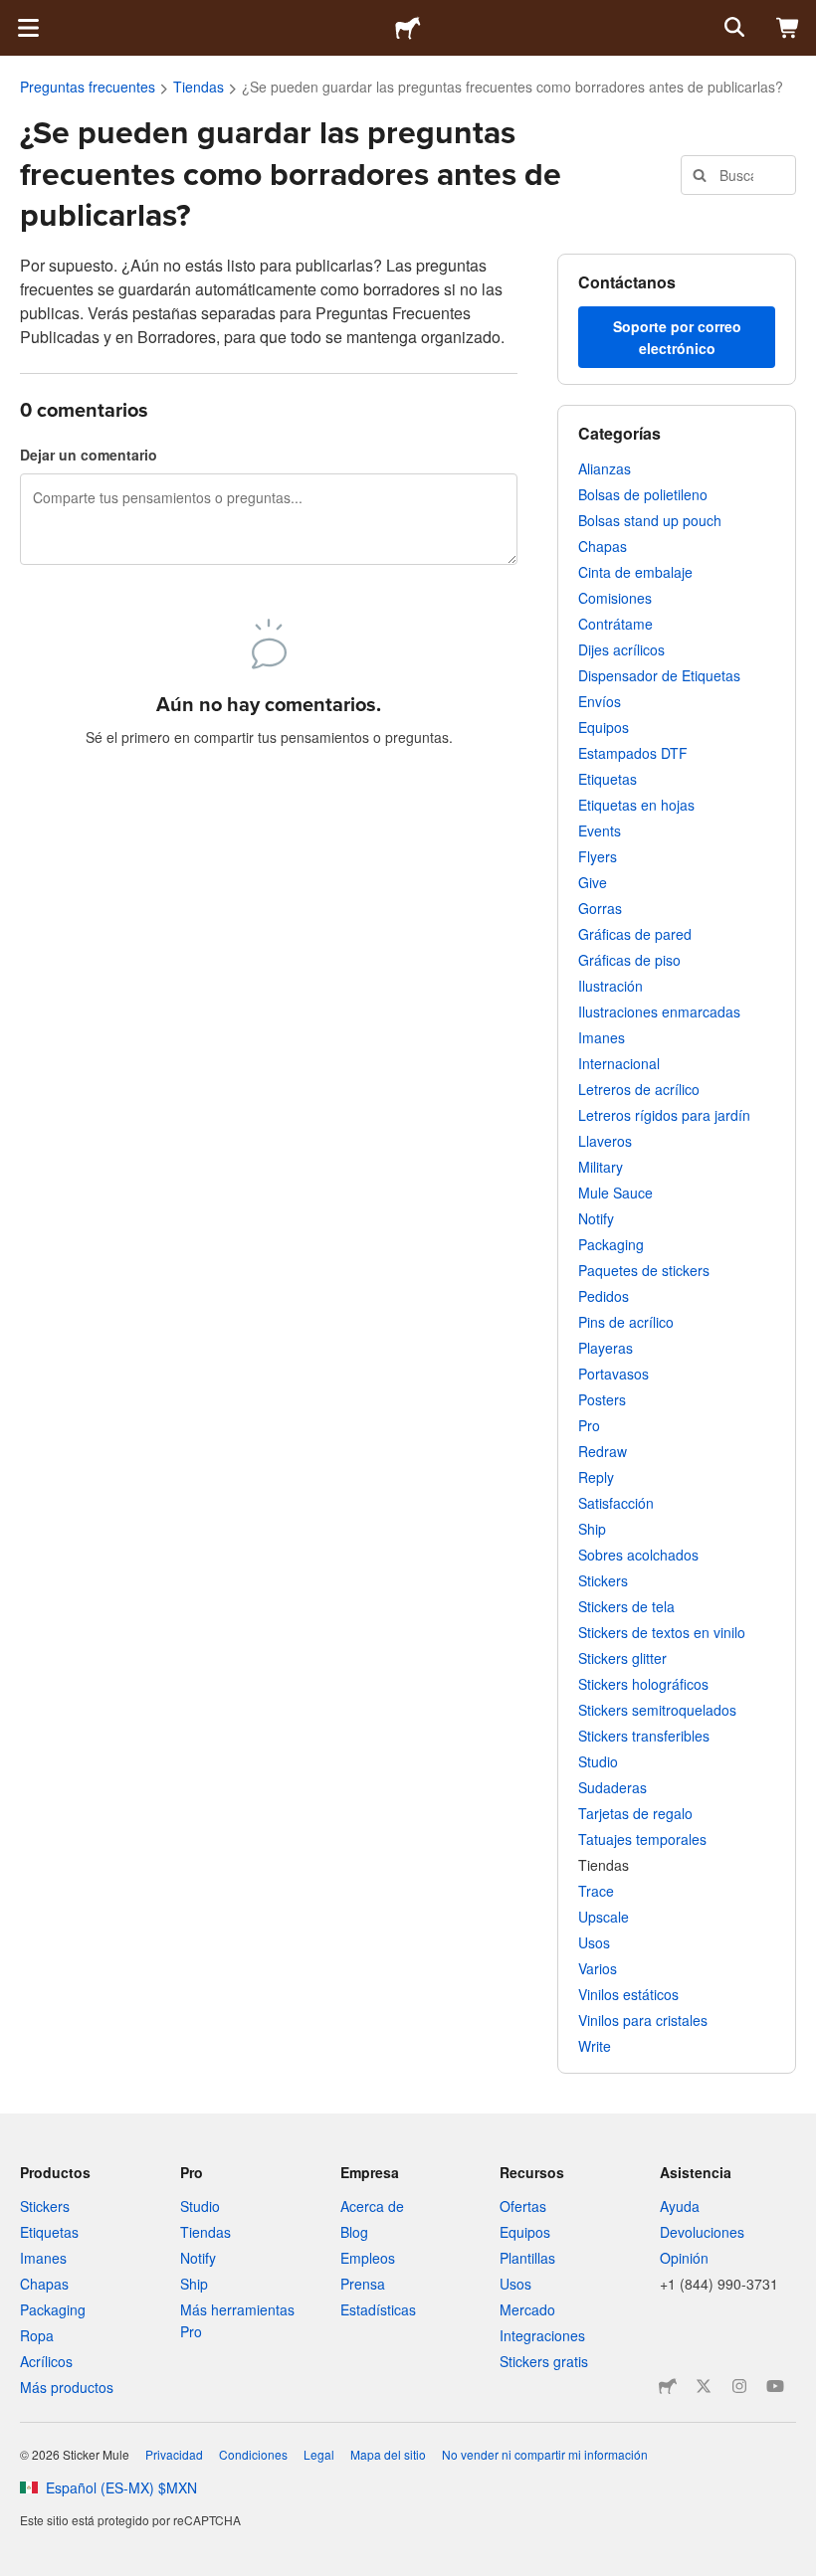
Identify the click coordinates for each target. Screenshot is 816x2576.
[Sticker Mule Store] (668, 2386)
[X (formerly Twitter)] (704, 2386)
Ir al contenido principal (15, 15)
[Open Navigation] (28, 28)
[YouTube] (775, 2386)
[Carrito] (788, 28)
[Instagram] (739, 2386)
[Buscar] (732, 28)
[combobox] (738, 175)
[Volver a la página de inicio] (408, 28)
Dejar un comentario (89, 455)
